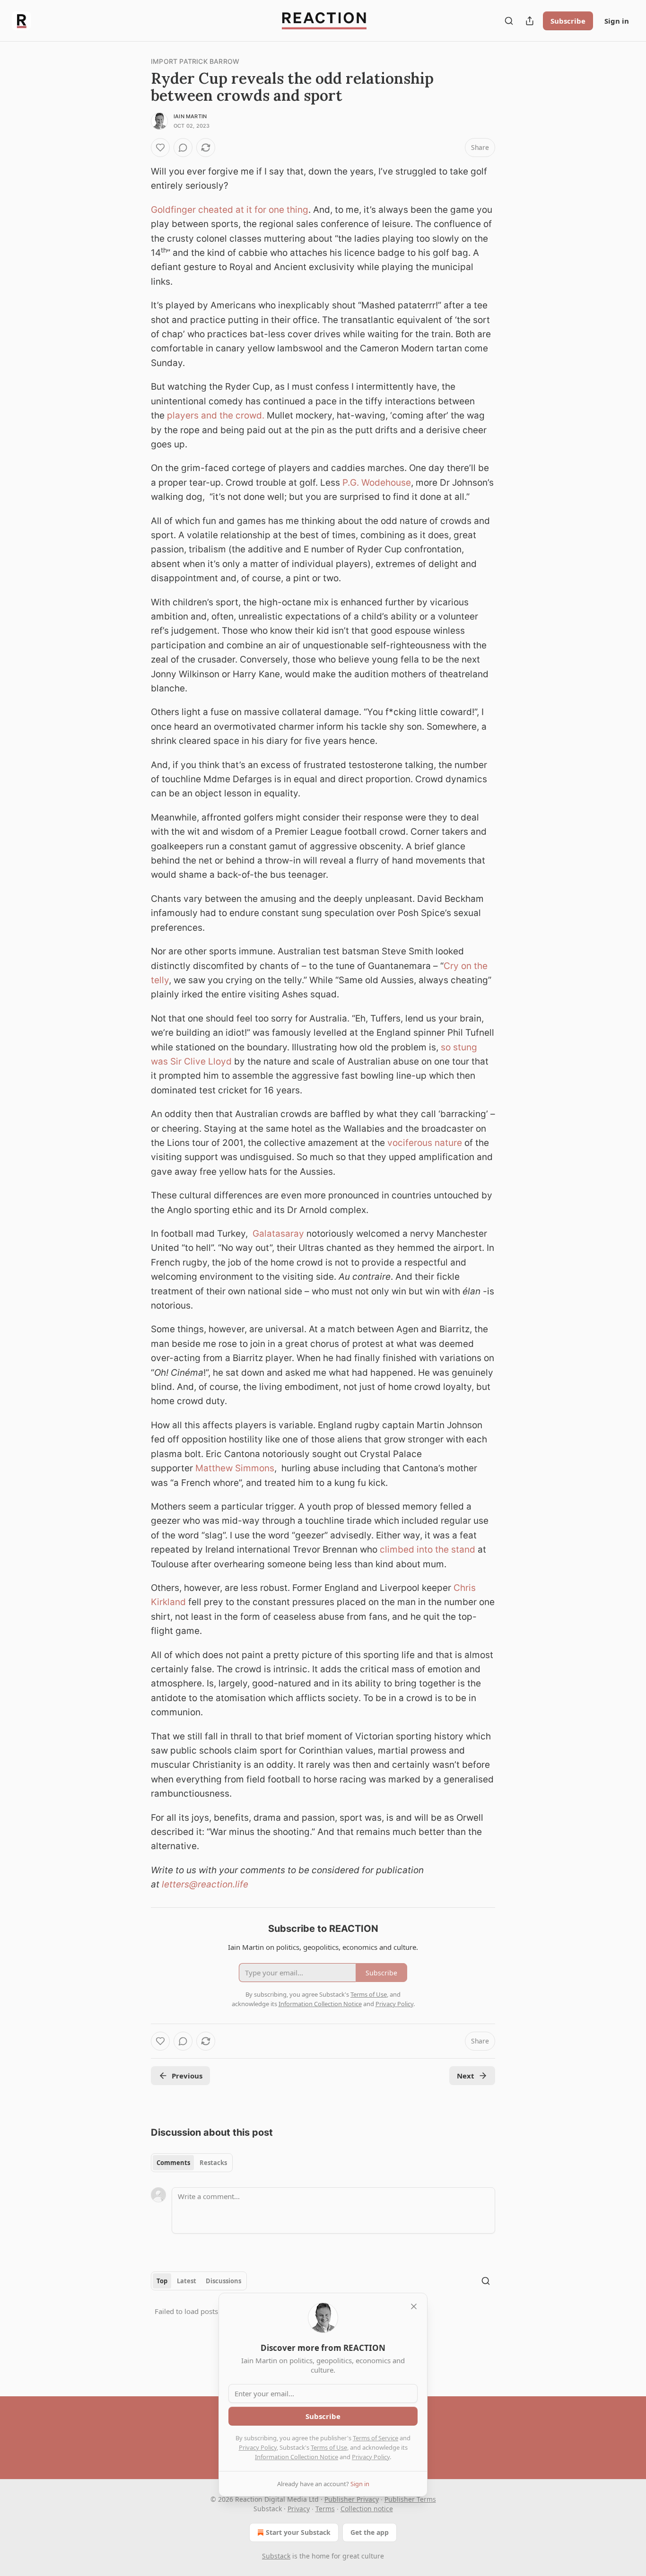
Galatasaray (278, 1234)
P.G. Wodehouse (377, 483)
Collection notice (367, 2509)
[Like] (160, 148)
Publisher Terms (410, 2499)
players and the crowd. (216, 415)
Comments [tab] (173, 2163)
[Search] (509, 21)
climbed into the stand (428, 1550)
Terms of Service (375, 2438)
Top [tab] (162, 2281)
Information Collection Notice (297, 2457)
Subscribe (568, 21)
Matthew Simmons (235, 1468)
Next (466, 2076)
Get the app (370, 2532)
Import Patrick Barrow (195, 61)
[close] (414, 2306)
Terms (325, 2509)
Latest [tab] (187, 2281)
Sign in (617, 21)
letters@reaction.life (205, 1884)
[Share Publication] (530, 21)
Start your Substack (298, 2532)
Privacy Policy (258, 2447)
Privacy (299, 2509)
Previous (187, 2076)
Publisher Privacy (352, 2499)
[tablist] (192, 2163)
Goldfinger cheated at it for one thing (230, 210)
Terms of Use (329, 2447)
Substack (276, 2556)
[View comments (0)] (183, 148)
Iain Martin (190, 116)
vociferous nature (425, 1143)
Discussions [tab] (223, 2281)
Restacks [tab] (213, 2163)
